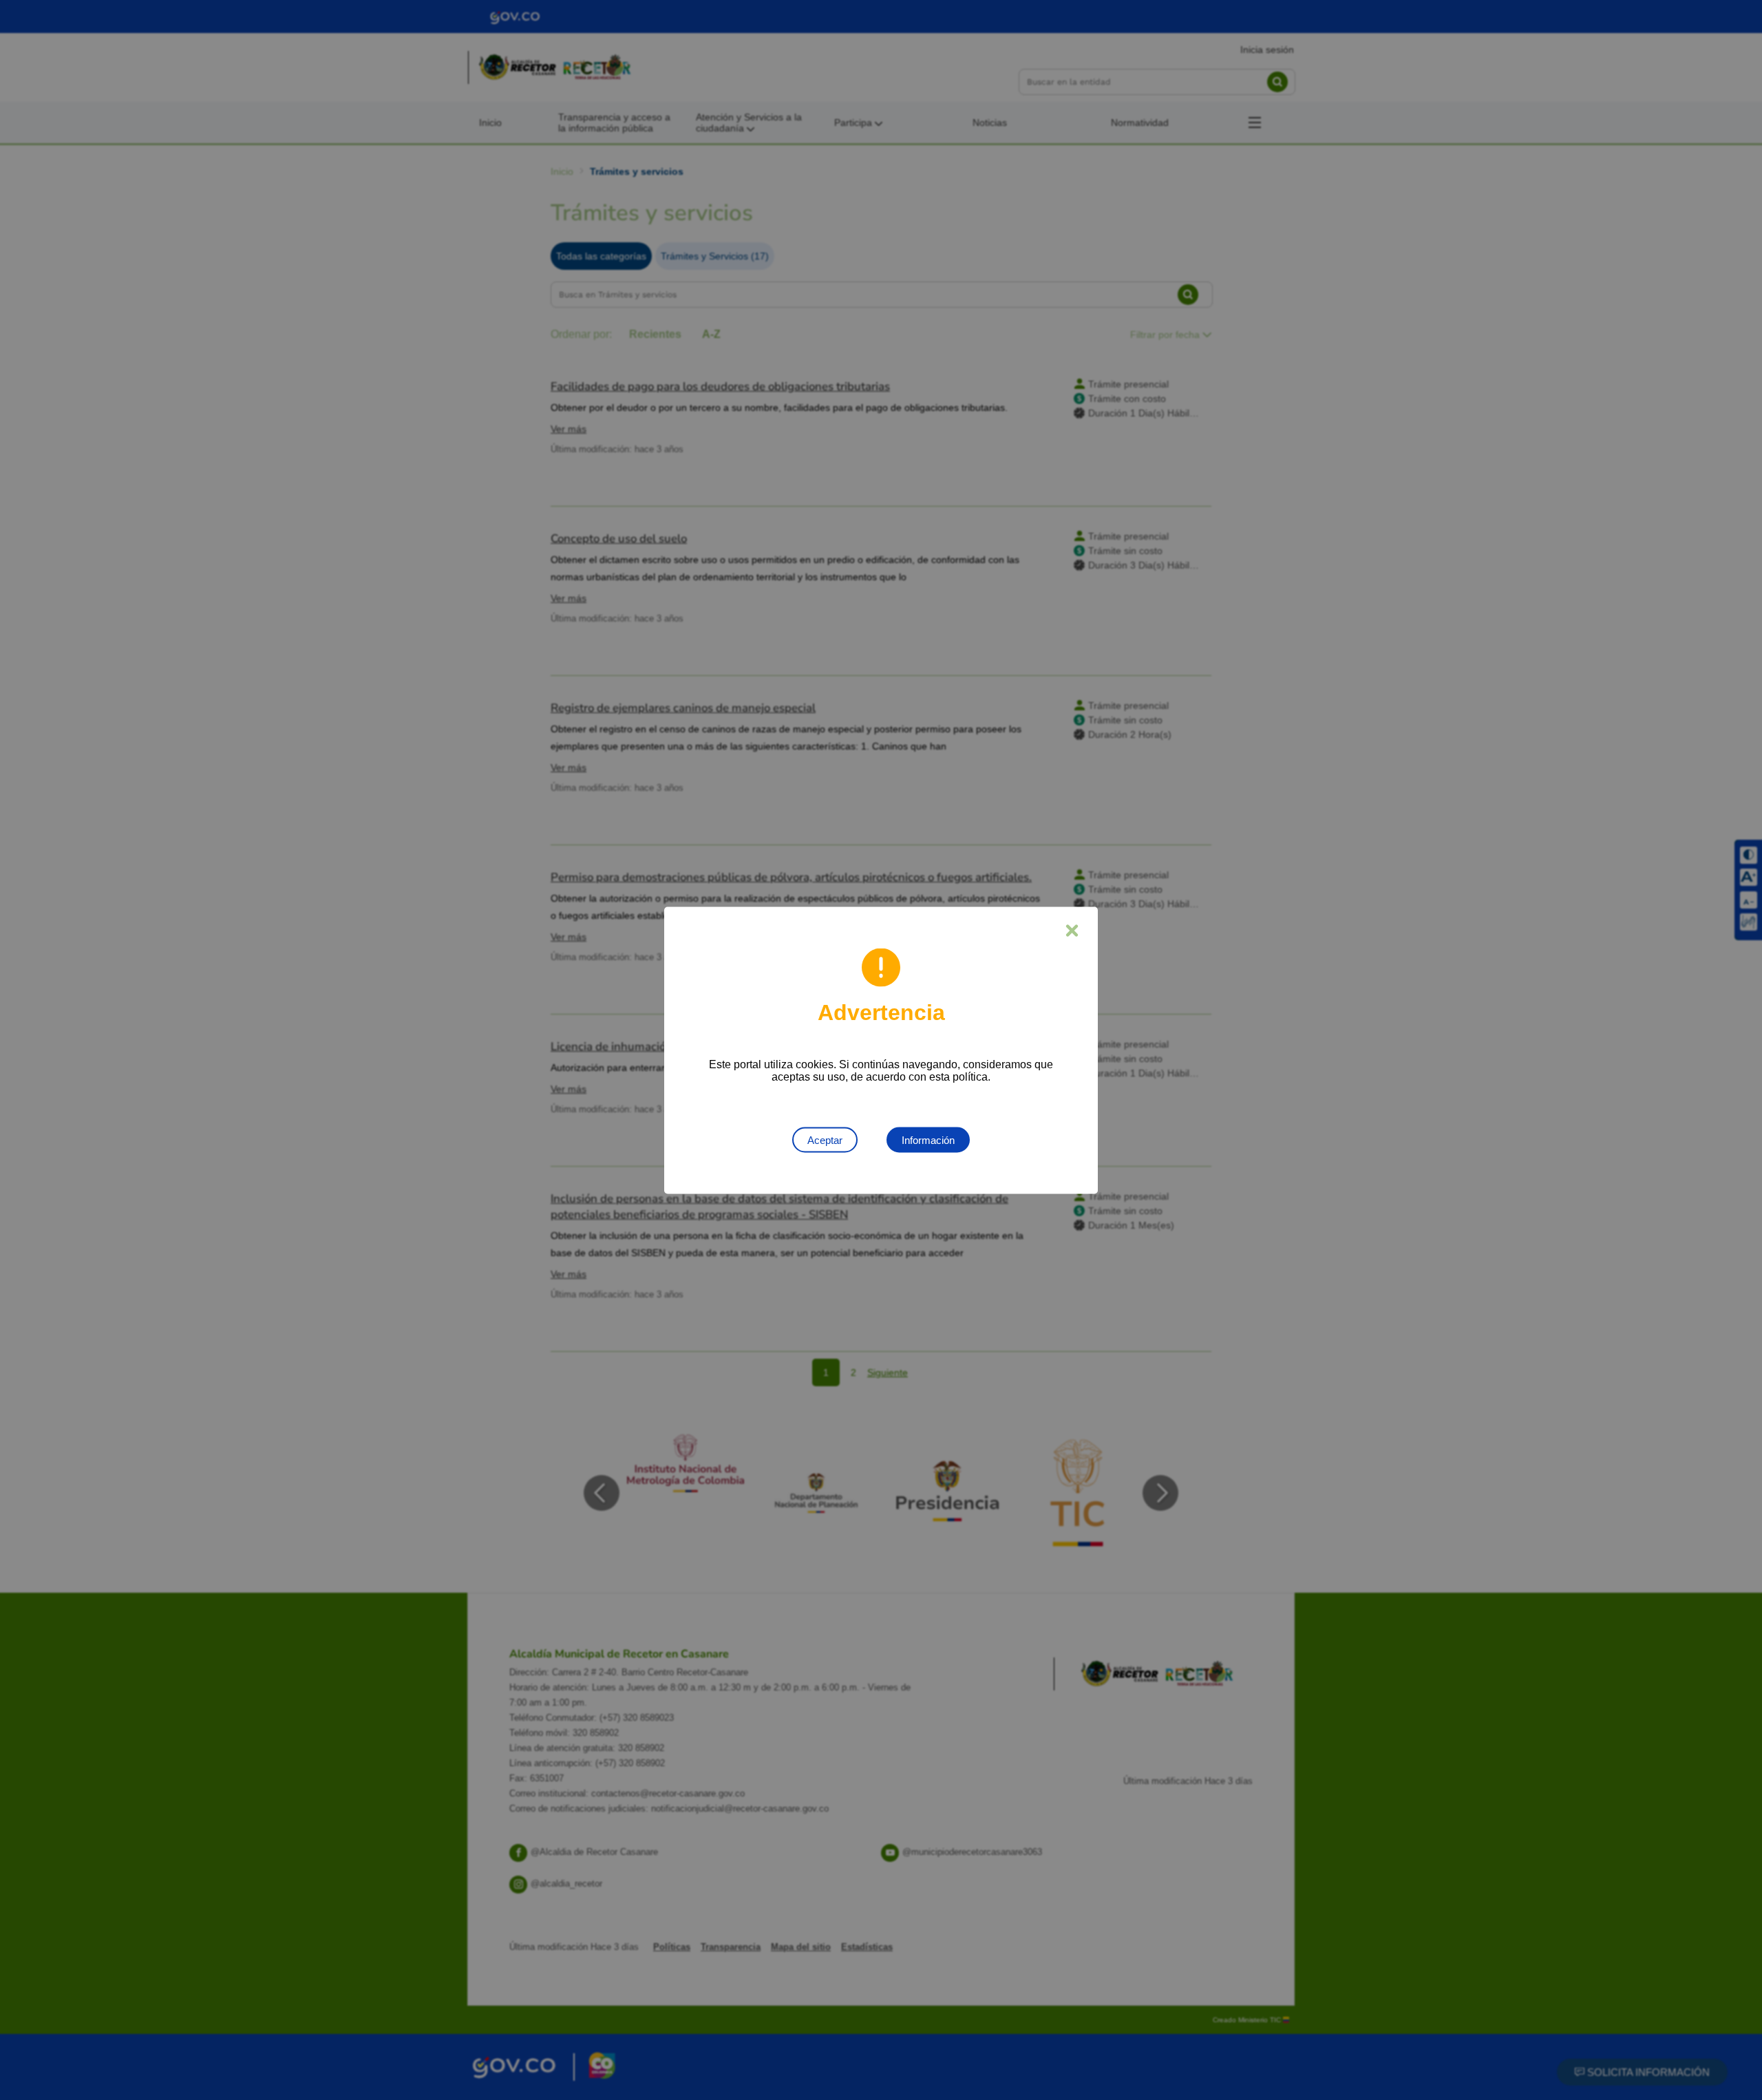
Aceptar (825, 1139)
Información (928, 1139)
